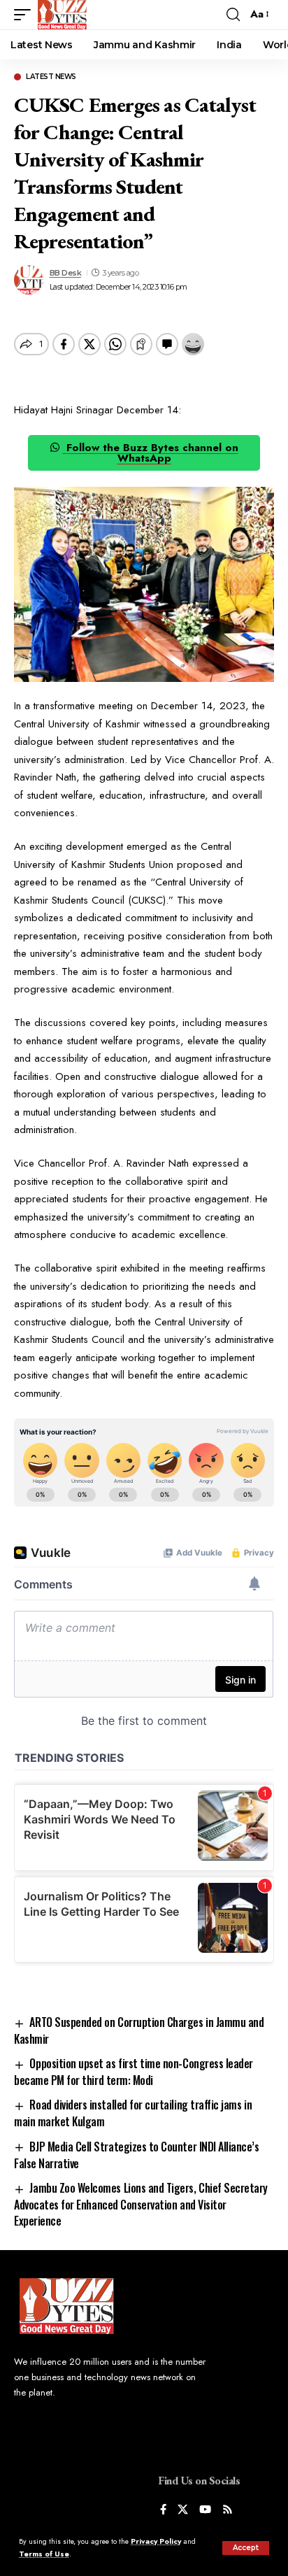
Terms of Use (44, 2554)
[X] (183, 2511)
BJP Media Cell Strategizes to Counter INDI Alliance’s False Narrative (137, 2155)
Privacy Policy (156, 2541)
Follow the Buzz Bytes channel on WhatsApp (151, 453)
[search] (233, 15)
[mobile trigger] (26, 15)
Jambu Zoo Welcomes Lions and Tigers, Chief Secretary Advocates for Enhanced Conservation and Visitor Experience (141, 2204)
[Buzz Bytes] (62, 15)
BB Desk (66, 273)
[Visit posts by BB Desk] (29, 280)
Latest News (51, 77)
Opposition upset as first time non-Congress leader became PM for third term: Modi (134, 2072)
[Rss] (228, 2511)
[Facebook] (163, 2511)
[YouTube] (205, 2511)
